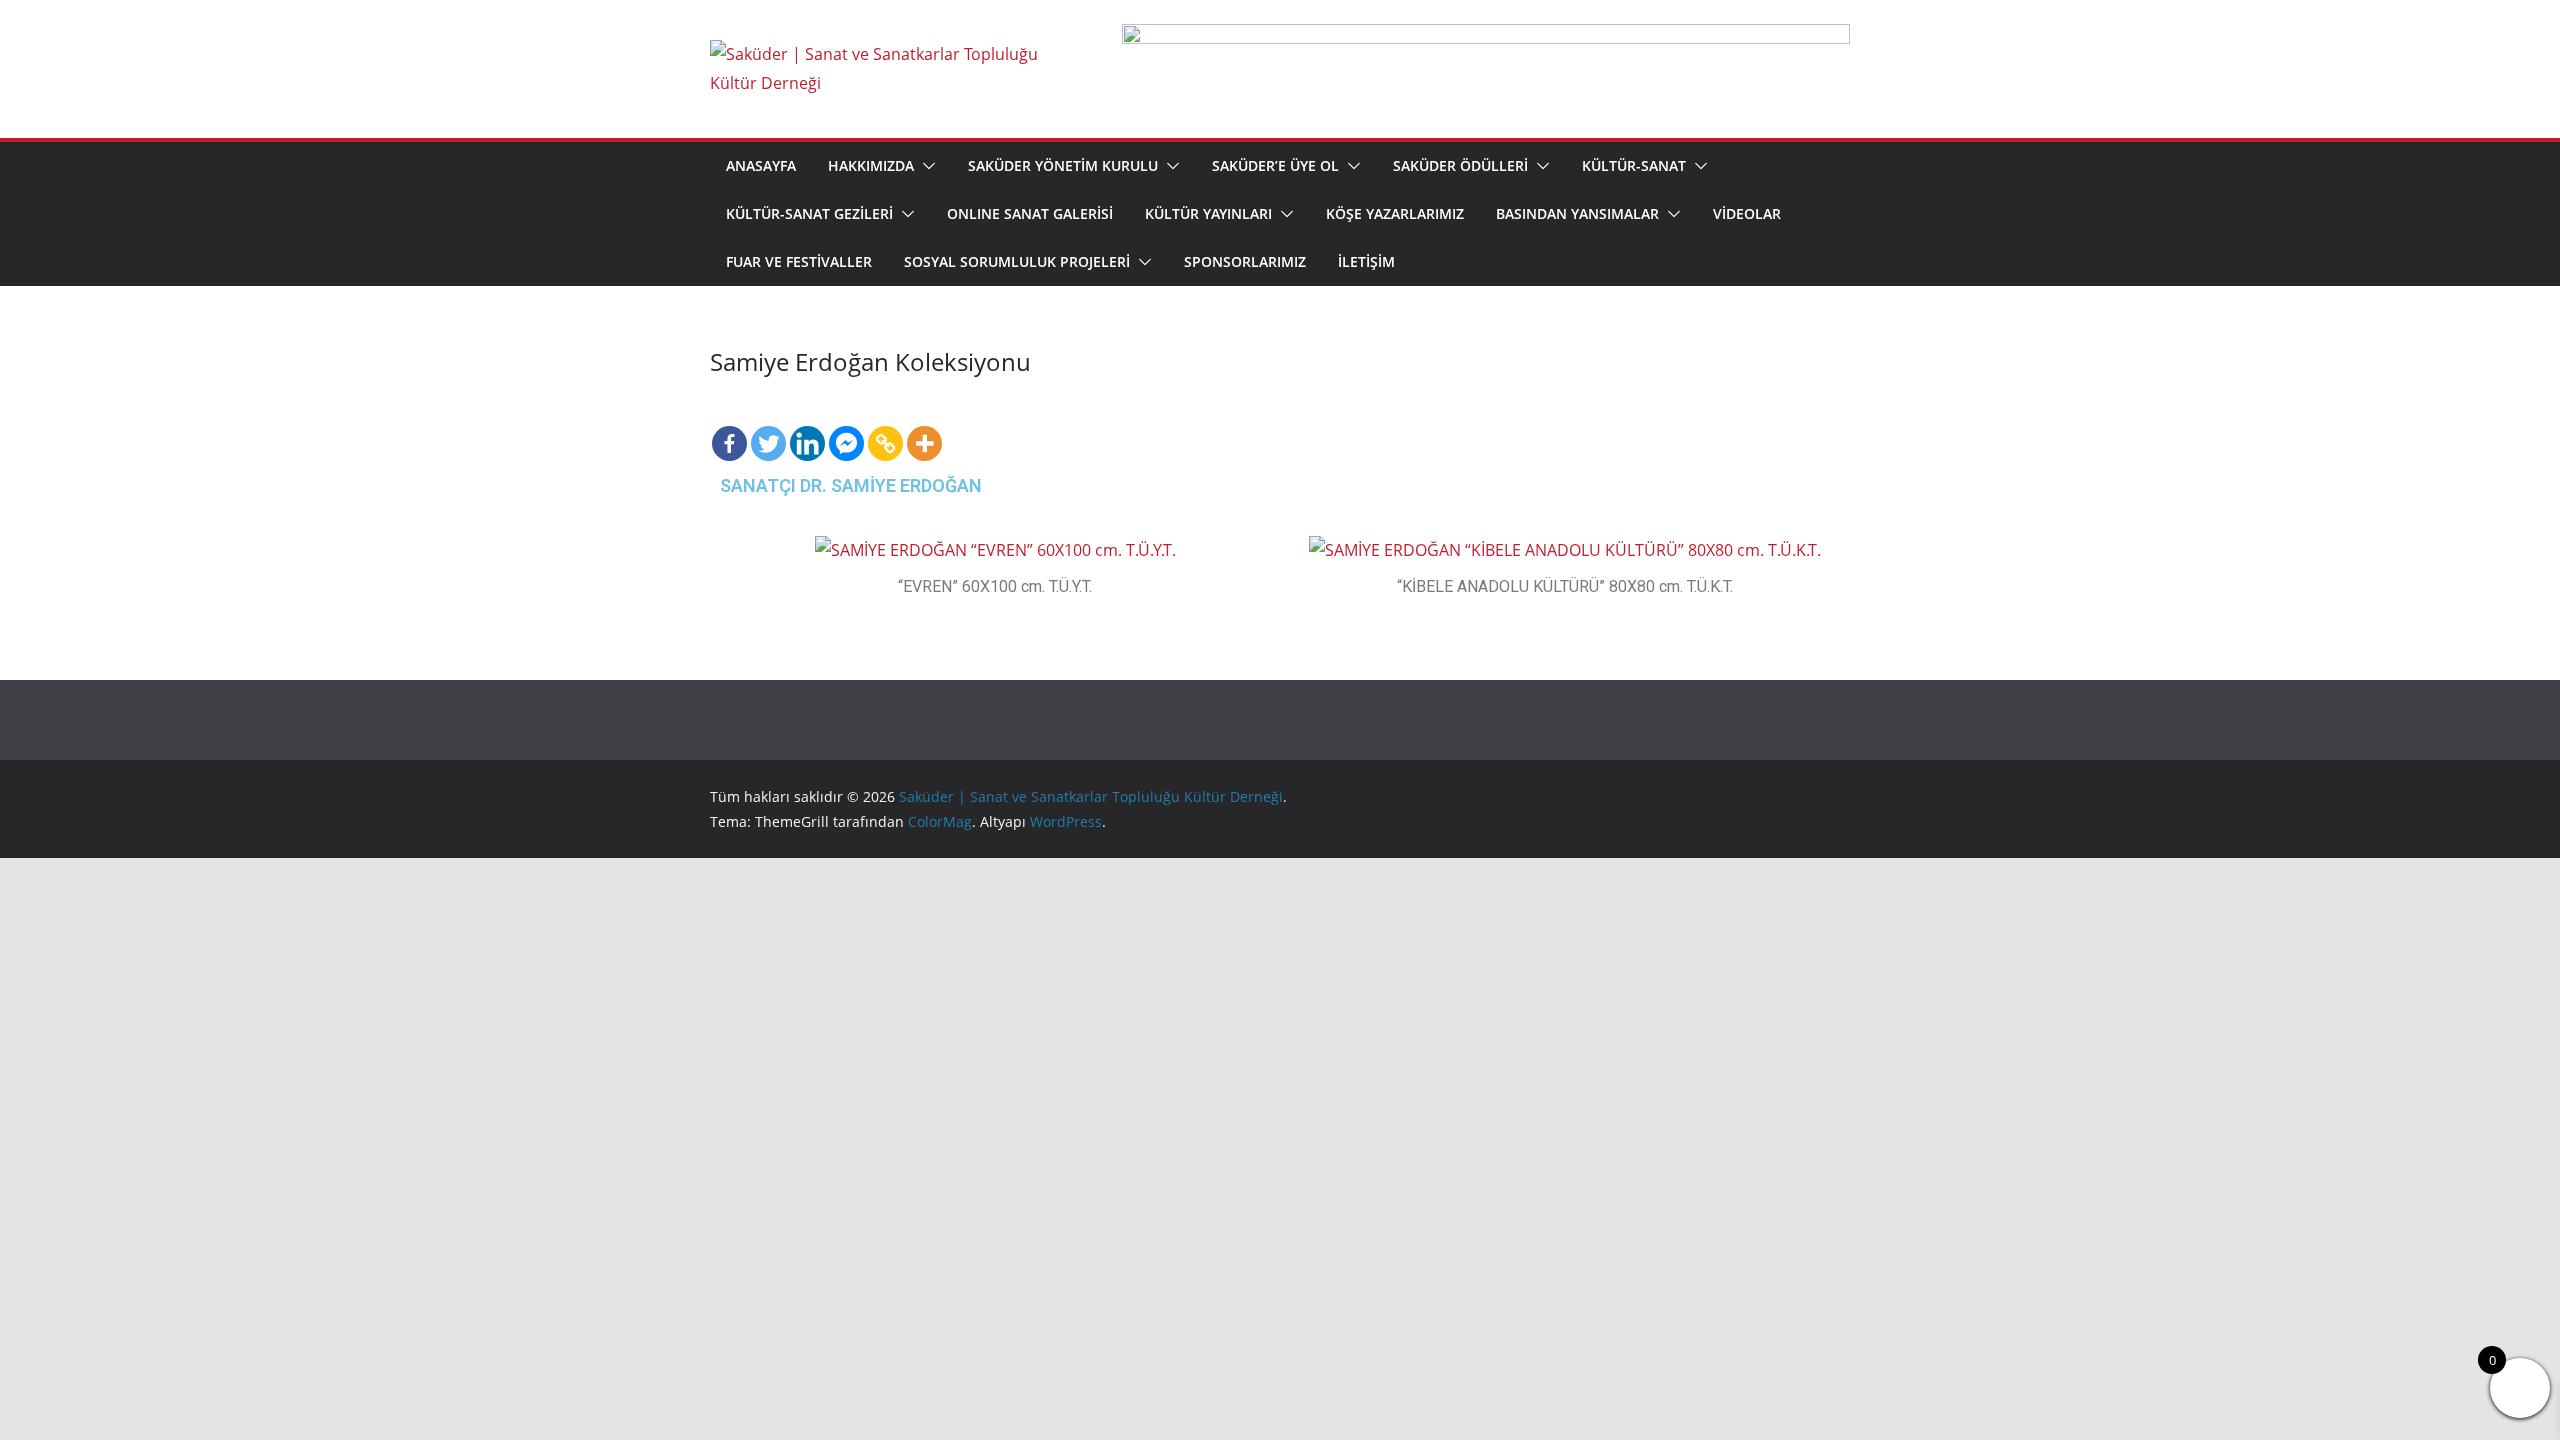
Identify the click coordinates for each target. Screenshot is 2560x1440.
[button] (925, 166)
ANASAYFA (761, 165)
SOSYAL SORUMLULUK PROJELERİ (1017, 261)
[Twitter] (768, 426)
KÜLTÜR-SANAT (1634, 165)
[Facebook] (729, 426)
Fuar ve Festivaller (799, 261)
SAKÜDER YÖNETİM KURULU (1063, 165)
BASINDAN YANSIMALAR (1577, 213)
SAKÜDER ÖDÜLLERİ (1460, 165)
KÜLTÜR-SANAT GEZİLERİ (809, 213)
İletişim (1366, 261)
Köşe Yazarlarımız (1395, 213)
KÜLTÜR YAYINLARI (1208, 213)
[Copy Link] (885, 426)
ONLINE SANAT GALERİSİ (1030, 213)
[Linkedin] (807, 426)
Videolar (1747, 213)
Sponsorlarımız (1245, 261)
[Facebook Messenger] (846, 426)
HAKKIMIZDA (871, 165)
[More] (924, 426)
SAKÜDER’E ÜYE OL (1275, 165)
